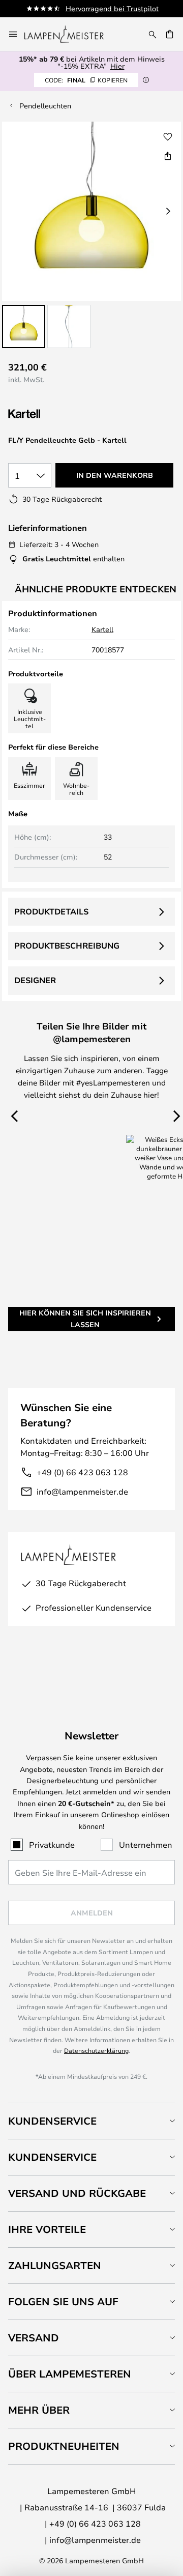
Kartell (102, 629)
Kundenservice (52, 2121)
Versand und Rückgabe (77, 2193)
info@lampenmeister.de (82, 1491)
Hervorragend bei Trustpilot (112, 8)
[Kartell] (59, 414)
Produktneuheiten (64, 2446)
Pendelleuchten (45, 106)
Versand (34, 2338)
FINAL (86, 80)
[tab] (91, 2121)
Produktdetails (51, 911)
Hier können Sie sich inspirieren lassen (85, 1318)
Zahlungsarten (55, 2265)
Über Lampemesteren (70, 2374)
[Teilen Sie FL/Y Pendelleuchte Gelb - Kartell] (168, 156)
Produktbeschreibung (67, 946)
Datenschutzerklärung (96, 2050)
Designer (35, 980)
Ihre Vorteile (47, 2229)
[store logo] (70, 34)
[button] (24, 326)
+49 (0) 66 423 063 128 (82, 1472)
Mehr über (39, 2410)
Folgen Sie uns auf (63, 2301)
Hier (117, 66)
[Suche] (152, 34)
